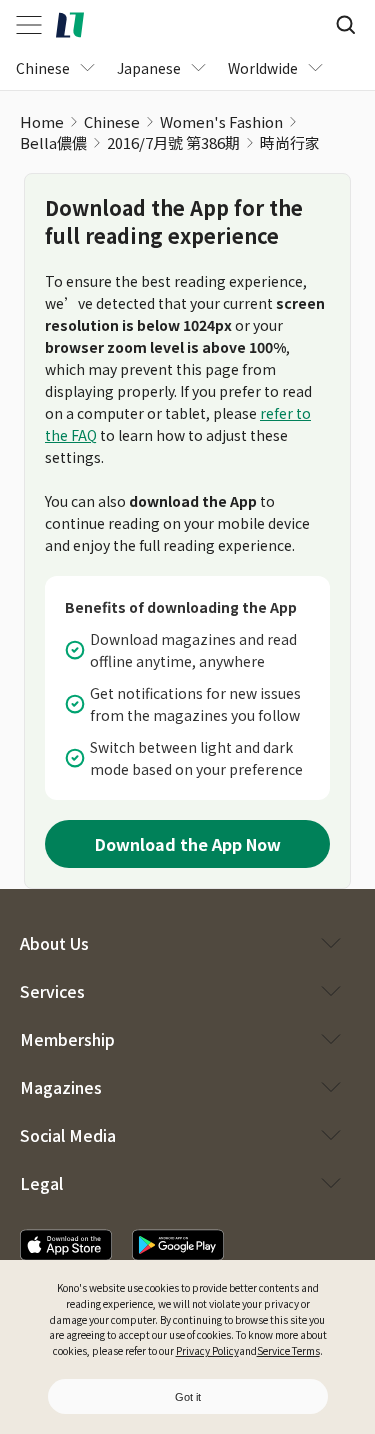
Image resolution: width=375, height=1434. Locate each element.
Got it (188, 1397)
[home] (70, 25)
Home (42, 121)
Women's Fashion (221, 121)
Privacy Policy (207, 1350)
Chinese (112, 121)
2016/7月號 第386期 (173, 142)
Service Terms (288, 1350)
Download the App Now (188, 844)
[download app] (66, 1245)
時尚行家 (290, 142)
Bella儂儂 (53, 142)
